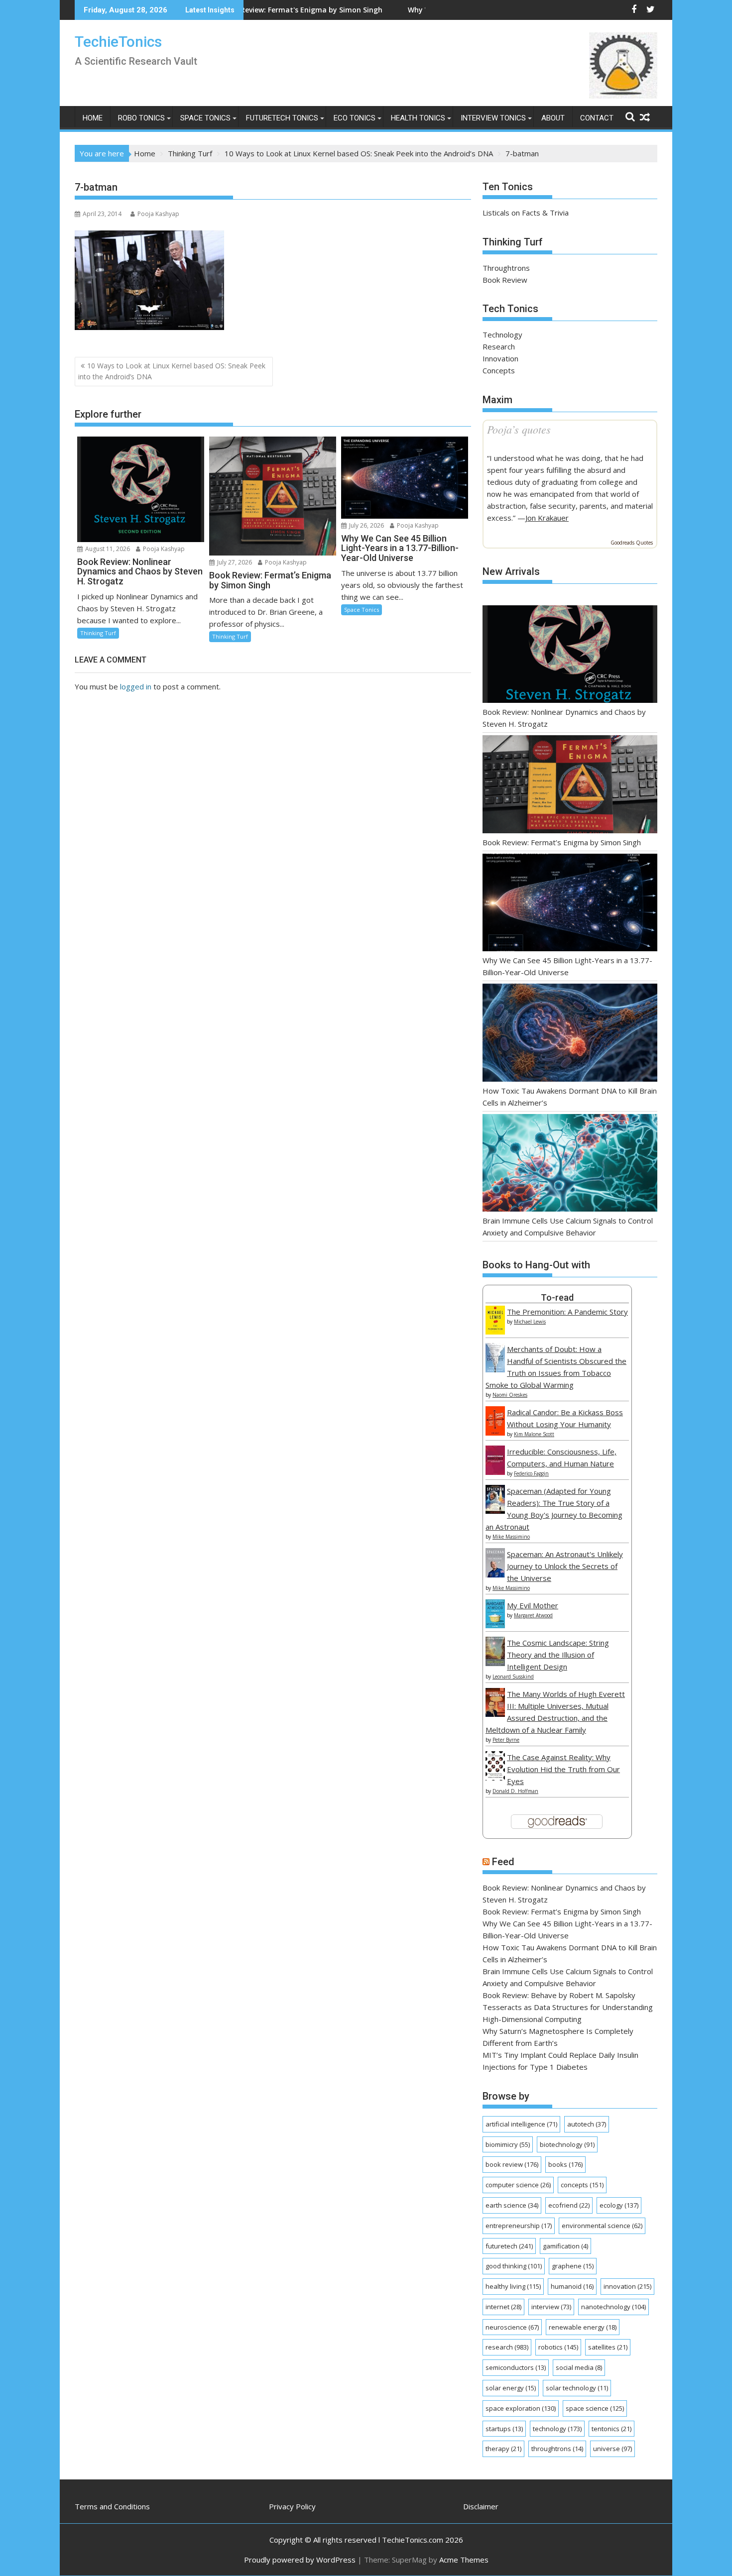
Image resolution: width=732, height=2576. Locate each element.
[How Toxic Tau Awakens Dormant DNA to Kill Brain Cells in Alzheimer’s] (570, 1034)
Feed (503, 1862)
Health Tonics (418, 118)
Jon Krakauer (547, 518)
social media (579, 2367)
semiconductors (516, 2367)
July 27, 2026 (234, 562)
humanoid (572, 2286)
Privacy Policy (292, 2506)
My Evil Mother (533, 1605)
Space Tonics (205, 118)
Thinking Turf (98, 633)
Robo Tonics (141, 118)
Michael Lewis (530, 1322)
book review (512, 2164)
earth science (512, 2205)
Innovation (500, 358)
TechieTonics (118, 42)
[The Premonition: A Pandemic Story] (495, 1332)
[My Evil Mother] (495, 1625)
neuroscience (512, 2327)
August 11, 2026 (107, 549)
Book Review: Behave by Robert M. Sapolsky (559, 1995)
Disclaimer (481, 2506)
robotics (558, 2347)
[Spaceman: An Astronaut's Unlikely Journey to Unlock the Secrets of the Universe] (495, 1574)
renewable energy (583, 2327)
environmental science (602, 2226)
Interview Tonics (493, 118)
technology (557, 2429)
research (507, 2347)
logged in (136, 686)
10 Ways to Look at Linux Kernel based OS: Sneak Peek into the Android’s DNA (172, 371)
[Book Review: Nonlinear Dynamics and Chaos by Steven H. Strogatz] (570, 656)
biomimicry (508, 2144)
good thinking (514, 2266)
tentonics (611, 2429)
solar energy (511, 2388)
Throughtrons (506, 268)
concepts (582, 2185)
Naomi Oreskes (510, 1395)
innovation (627, 2286)
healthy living (513, 2286)
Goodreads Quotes (632, 543)
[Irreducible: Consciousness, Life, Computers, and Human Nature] (495, 1472)
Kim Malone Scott (534, 1434)
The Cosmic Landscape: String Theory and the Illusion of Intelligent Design (558, 1655)
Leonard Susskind (513, 1677)
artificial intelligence (521, 2124)
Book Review (505, 280)
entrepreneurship (519, 2226)
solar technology (577, 2388)
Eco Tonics (355, 118)
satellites (608, 2347)
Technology (502, 335)
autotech (587, 2124)
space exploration (521, 2408)
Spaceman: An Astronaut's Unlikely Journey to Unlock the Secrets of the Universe (565, 1566)
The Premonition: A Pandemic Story (567, 1312)
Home (93, 118)
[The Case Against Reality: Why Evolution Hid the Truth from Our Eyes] (495, 1778)
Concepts (499, 370)
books (565, 2164)
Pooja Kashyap (158, 214)
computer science (518, 2185)
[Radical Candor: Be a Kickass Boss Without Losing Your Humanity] (495, 1433)
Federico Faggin (531, 1473)
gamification (565, 2246)
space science (595, 2408)
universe (612, 2449)
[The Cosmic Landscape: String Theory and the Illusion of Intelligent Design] (495, 1663)
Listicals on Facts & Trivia (526, 213)
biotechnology (567, 2144)
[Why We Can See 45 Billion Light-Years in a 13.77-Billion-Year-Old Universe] (570, 904)
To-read (557, 1297)
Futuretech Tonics (282, 118)
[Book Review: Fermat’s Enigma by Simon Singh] (570, 786)
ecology (619, 2205)
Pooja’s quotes (519, 429)
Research (499, 346)
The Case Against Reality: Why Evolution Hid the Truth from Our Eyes (563, 1769)
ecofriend (569, 2205)
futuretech (509, 2246)
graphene (573, 2266)
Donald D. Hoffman (515, 1791)
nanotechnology (613, 2307)
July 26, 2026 (366, 525)
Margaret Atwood (533, 1615)
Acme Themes (464, 2560)
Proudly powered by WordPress (300, 2560)
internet (503, 2307)
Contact (597, 118)
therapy (503, 2449)
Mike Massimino (511, 1537)
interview (551, 2307)
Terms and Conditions (112, 2506)
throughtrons (557, 2449)
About (553, 118)
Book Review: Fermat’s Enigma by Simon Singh (562, 842)
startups (504, 2429)
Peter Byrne (506, 1740)
